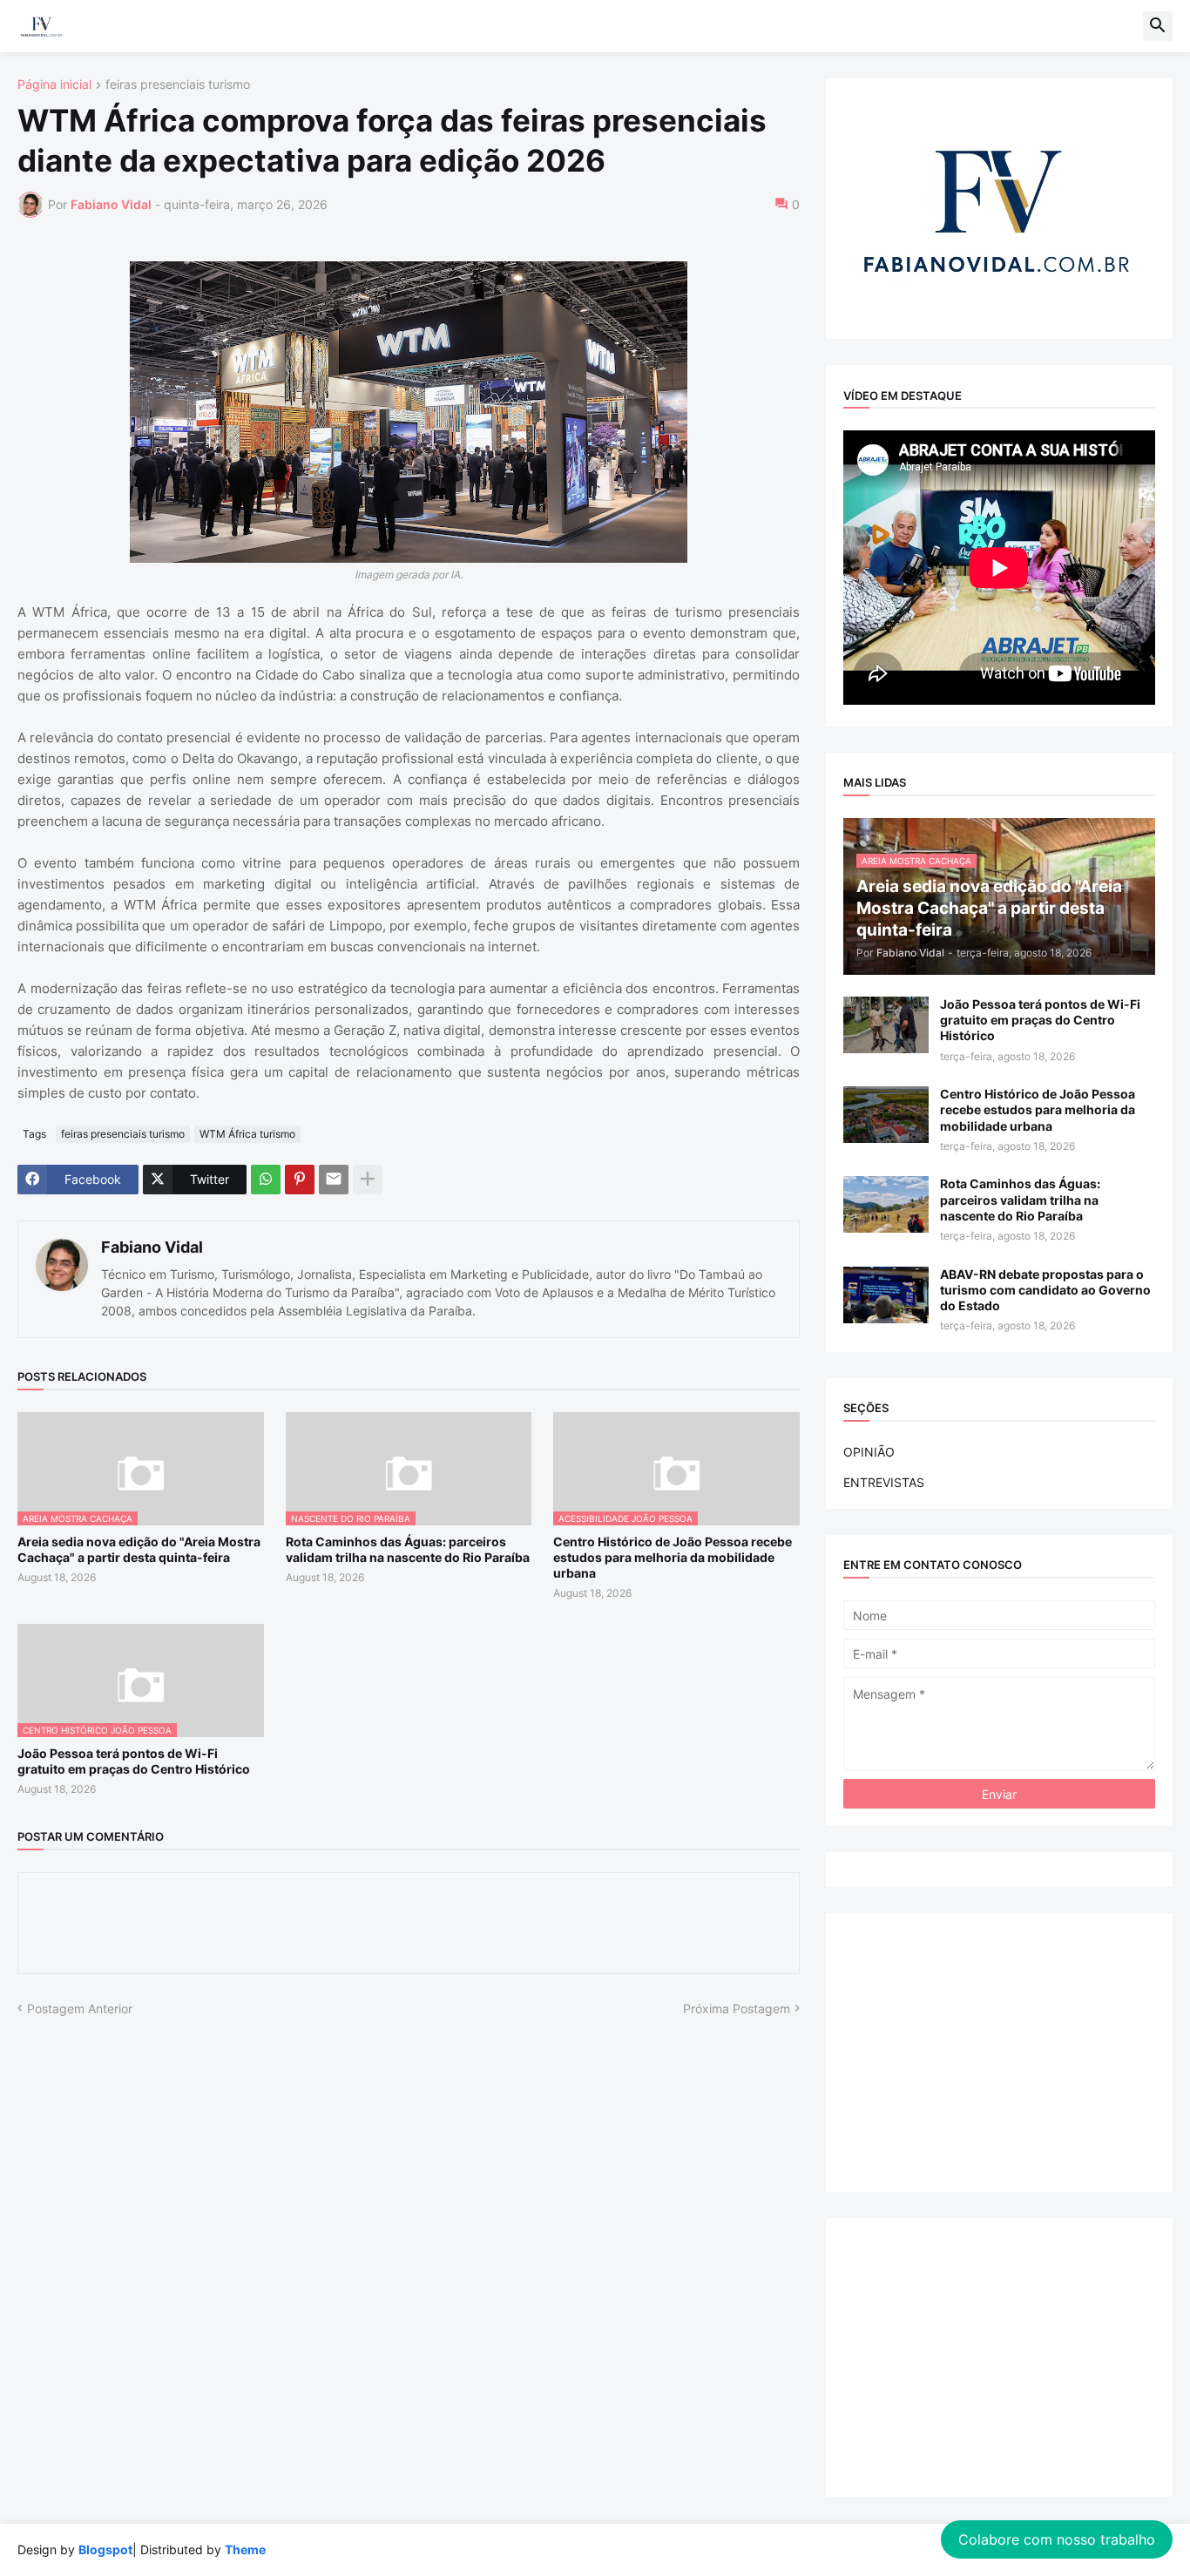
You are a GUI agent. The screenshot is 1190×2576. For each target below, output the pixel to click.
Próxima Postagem (737, 2008)
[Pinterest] (300, 1180)
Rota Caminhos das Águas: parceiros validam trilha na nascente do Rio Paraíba (408, 1549)
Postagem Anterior (80, 2008)
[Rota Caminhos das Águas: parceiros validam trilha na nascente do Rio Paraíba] (886, 1204)
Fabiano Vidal (152, 1247)
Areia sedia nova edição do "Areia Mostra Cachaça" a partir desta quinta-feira (139, 1549)
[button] (1158, 26)
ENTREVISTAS (884, 1482)
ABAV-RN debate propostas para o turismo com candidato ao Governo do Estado (1045, 1290)
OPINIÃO (869, 1452)
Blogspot (105, 2549)
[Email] (334, 1180)
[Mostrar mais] (368, 1180)
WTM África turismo (247, 1134)
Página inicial (54, 85)
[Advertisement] (999, 2052)
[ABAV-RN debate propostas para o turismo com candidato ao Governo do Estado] (886, 1295)
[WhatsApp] (266, 1180)
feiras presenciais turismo (178, 85)
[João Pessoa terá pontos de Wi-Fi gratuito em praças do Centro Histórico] (886, 1025)
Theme (245, 2549)
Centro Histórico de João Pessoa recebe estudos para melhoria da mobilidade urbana (673, 1557)
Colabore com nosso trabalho (1057, 2539)
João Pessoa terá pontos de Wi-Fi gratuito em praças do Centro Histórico (134, 1761)
